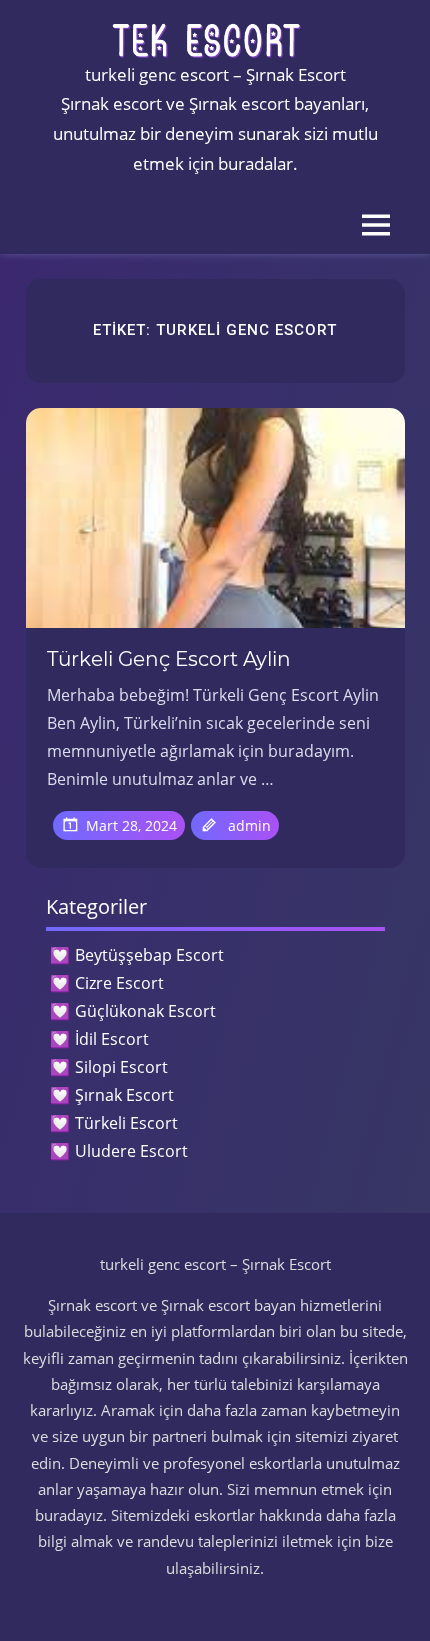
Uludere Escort (131, 1151)
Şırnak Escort (124, 1095)
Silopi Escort (121, 1067)
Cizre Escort (119, 983)
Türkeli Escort (126, 1123)
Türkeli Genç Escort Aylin (169, 659)
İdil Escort (112, 1039)
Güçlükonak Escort (145, 1011)
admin (249, 825)
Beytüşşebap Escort (149, 955)
